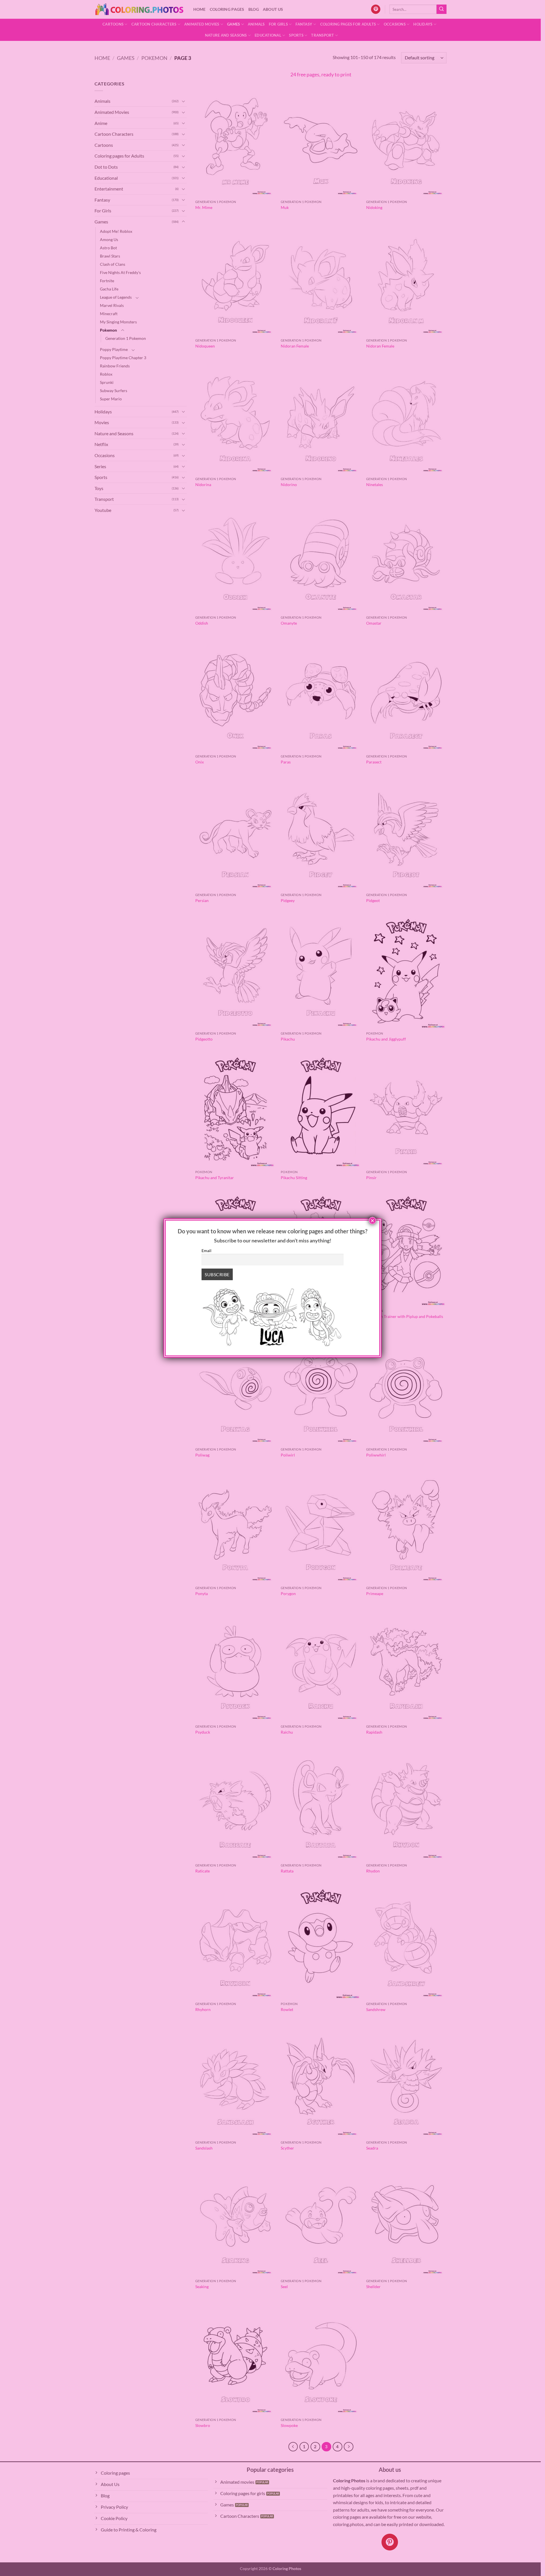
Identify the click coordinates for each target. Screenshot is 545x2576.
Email (207, 1251)
